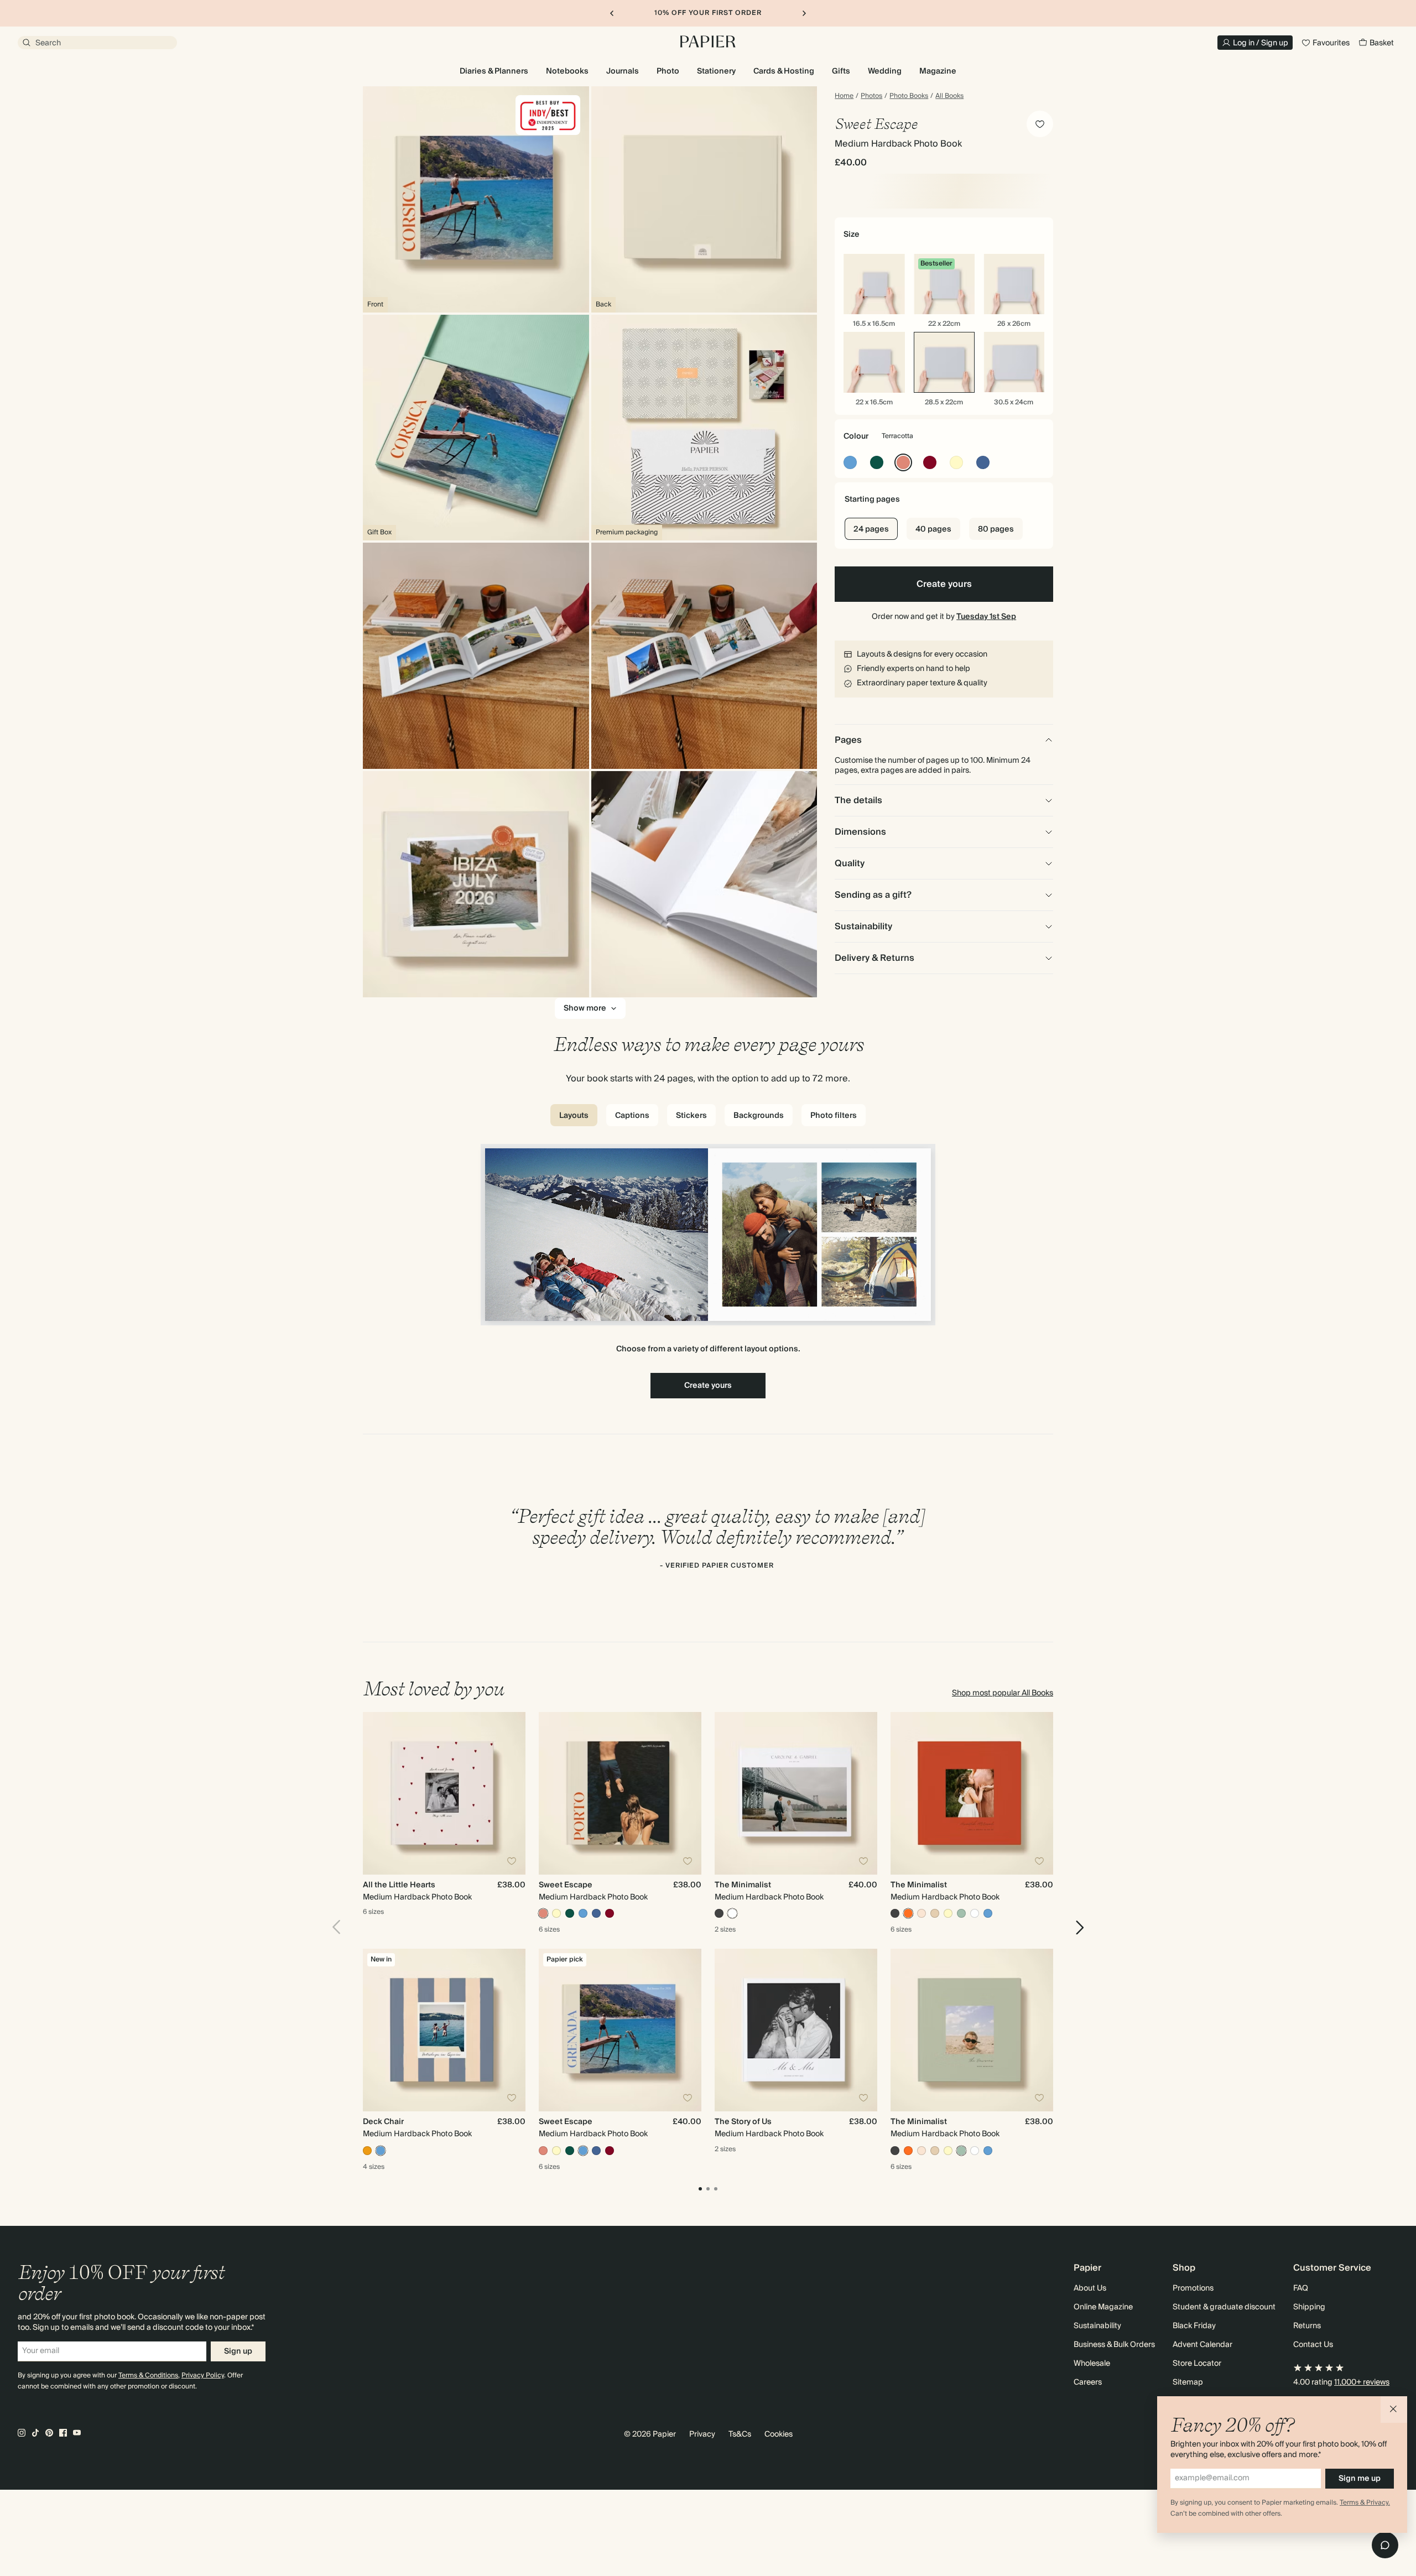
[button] (1394, 2410)
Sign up (238, 2351)
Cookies (779, 2434)
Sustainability (1097, 2326)
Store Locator (1197, 2364)
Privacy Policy (203, 2375)
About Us (1090, 2288)
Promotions (1193, 2288)
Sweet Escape (566, 1885)
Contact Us (1313, 2345)
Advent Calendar (1202, 2345)
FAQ (1301, 2288)
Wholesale (1092, 2364)
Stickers (691, 1116)
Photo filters (834, 1116)
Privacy (702, 2434)
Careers (1088, 2382)
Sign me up (1360, 2479)
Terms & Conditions (148, 2375)
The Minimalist (743, 1885)
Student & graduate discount (1224, 2307)
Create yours (944, 584)
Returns (1307, 2326)
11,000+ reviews (1362, 2382)
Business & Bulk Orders (1114, 2345)
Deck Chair (383, 2122)
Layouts (574, 1116)
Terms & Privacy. (1365, 2503)
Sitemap (1188, 2382)
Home (844, 96)
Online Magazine (1103, 2307)
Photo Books (909, 96)
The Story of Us (743, 2122)
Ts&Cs (740, 2434)
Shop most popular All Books (1003, 1693)
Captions (632, 1116)
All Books (949, 96)
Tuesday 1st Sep (986, 617)
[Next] (1076, 1927)
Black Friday (1194, 2326)
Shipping (1309, 2307)
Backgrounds (759, 1116)
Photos (871, 96)
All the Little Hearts (399, 1885)
